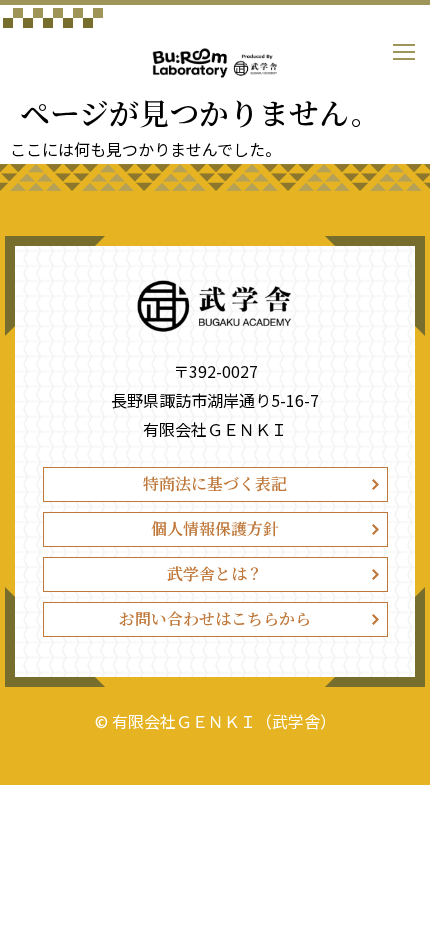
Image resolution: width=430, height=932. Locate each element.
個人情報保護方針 (215, 528)
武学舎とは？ (215, 573)
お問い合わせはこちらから (215, 618)
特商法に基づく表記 (215, 483)
